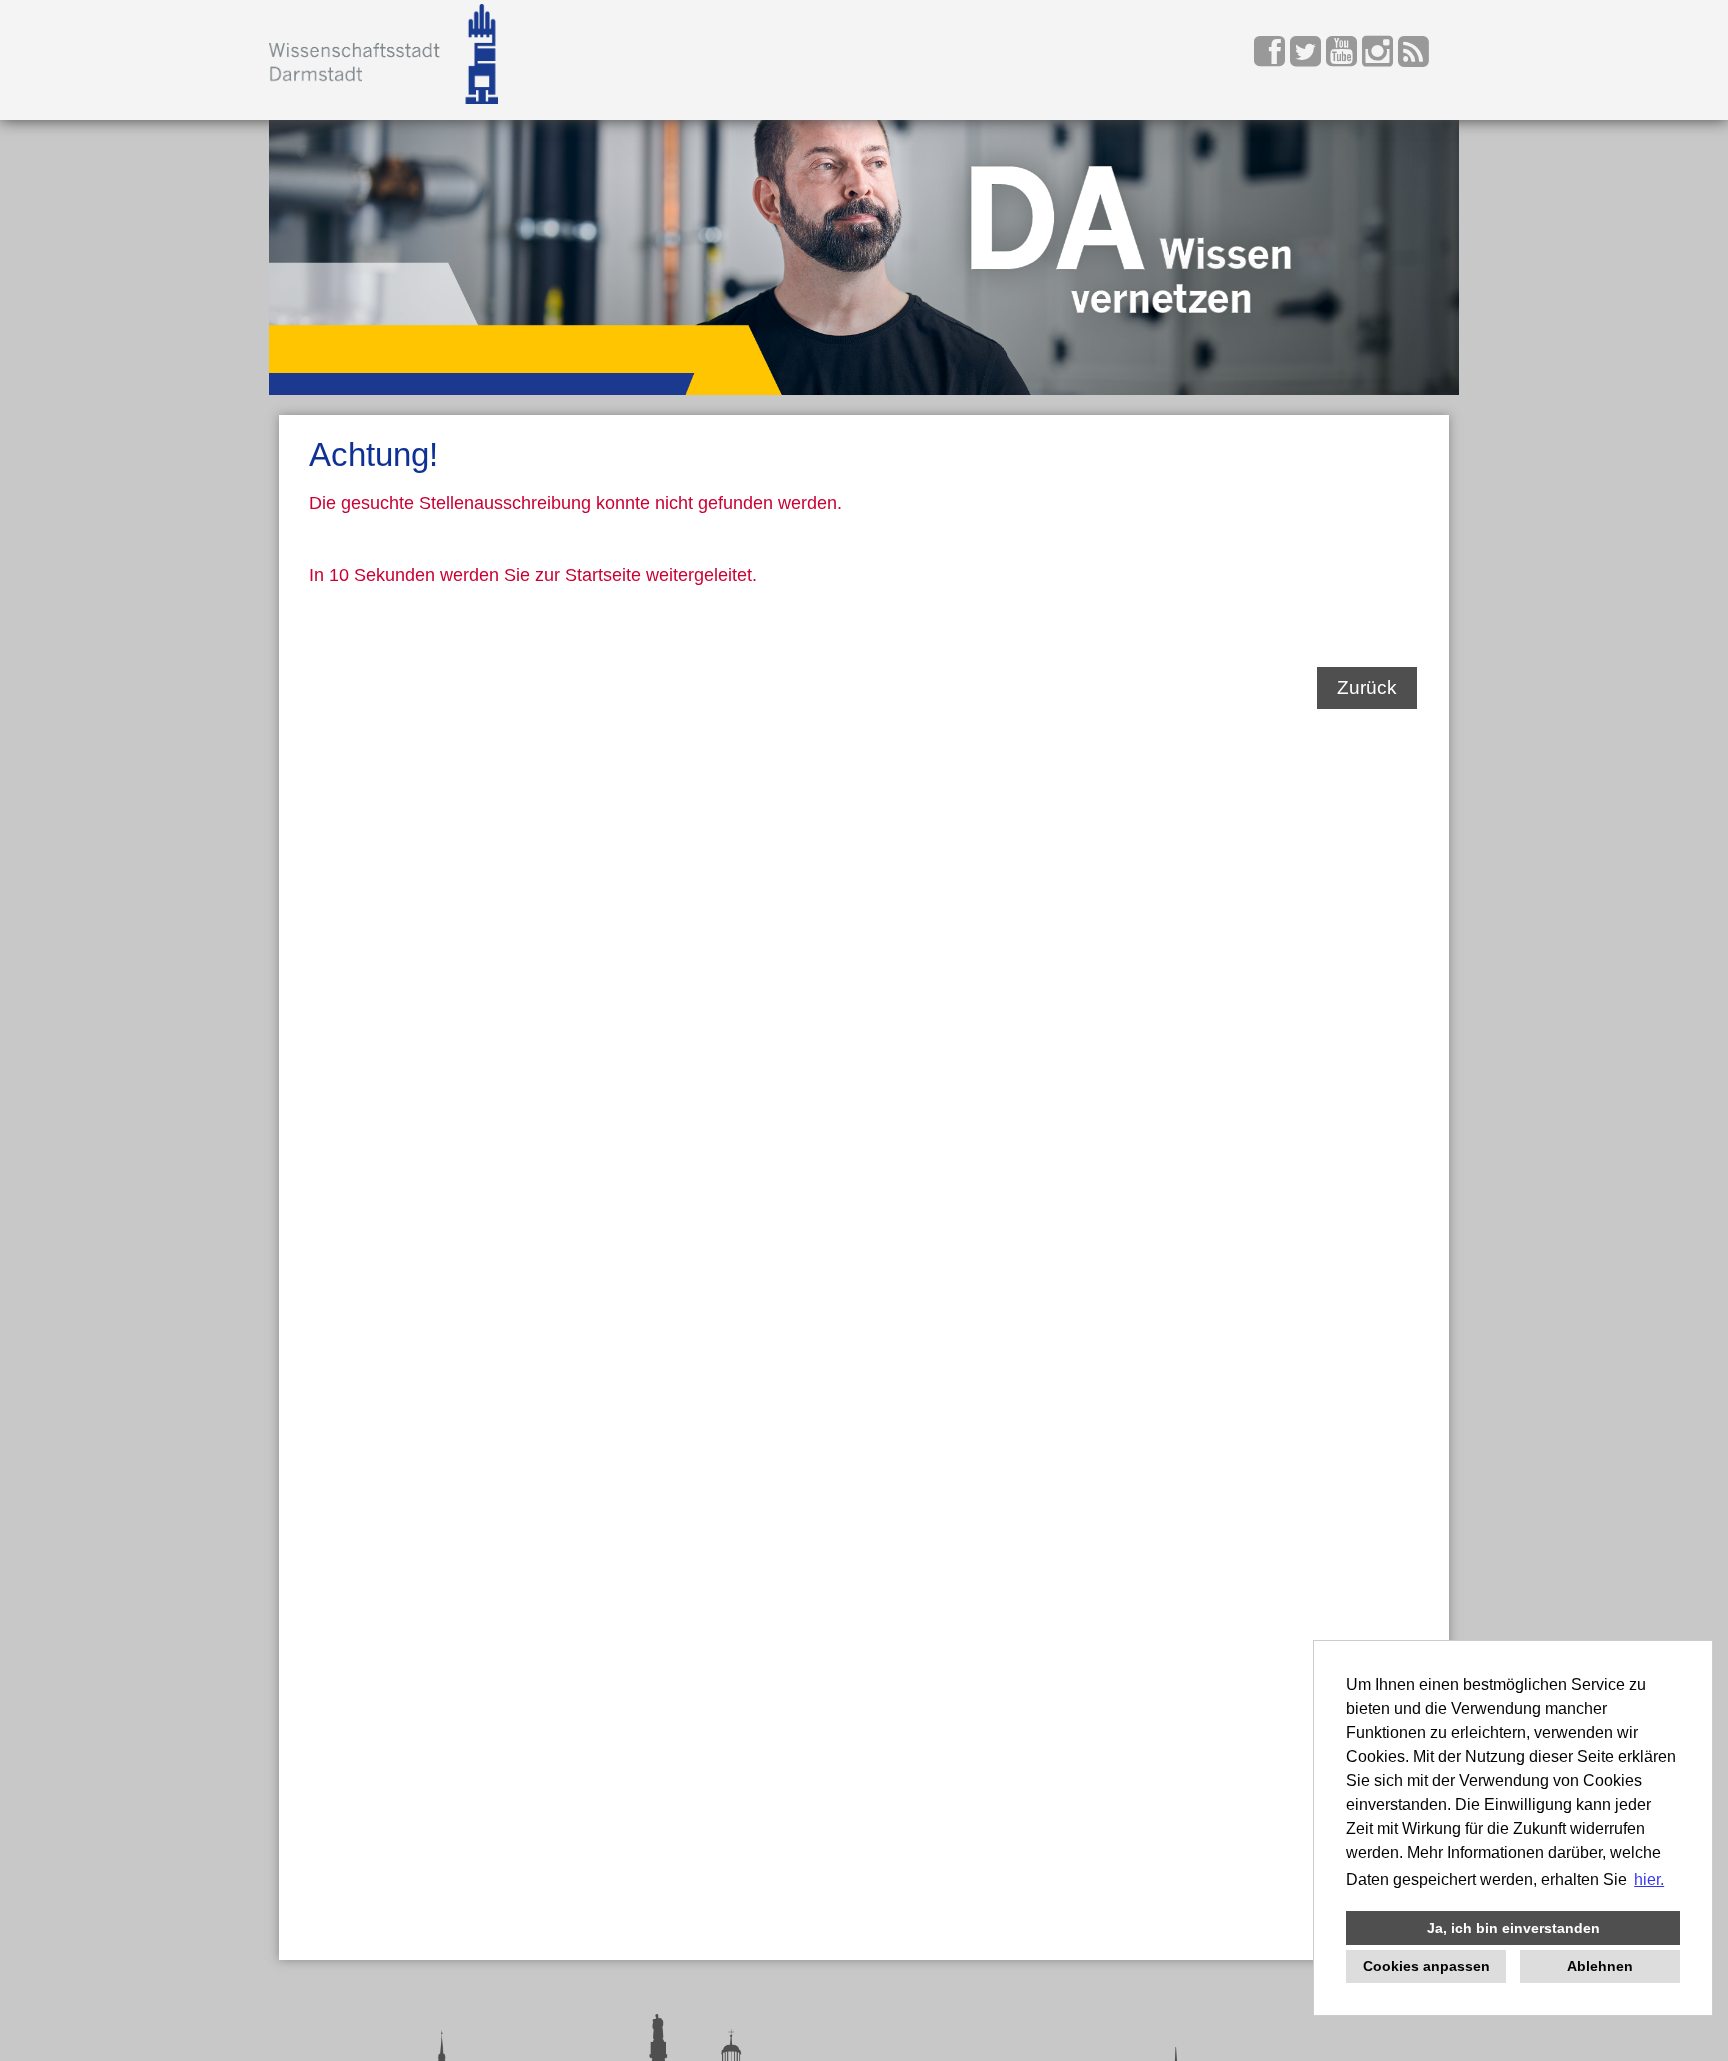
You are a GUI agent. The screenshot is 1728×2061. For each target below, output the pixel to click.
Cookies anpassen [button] (1426, 1966)
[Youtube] (1344, 58)
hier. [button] (1649, 1879)
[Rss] (1413, 58)
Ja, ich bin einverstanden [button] (1513, 1928)
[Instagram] (1380, 58)
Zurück (1367, 687)
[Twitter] (1308, 58)
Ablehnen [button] (1600, 1966)
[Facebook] (1272, 58)
